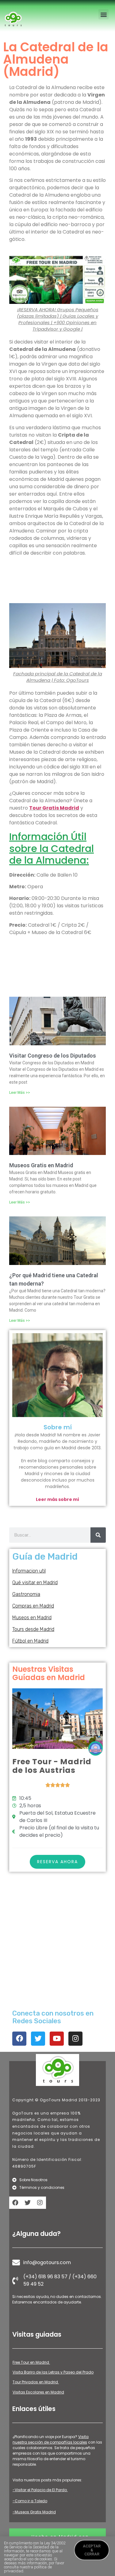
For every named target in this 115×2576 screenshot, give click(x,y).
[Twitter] (38, 2039)
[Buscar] (98, 1535)
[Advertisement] (57, 581)
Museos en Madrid (32, 1618)
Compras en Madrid (33, 1606)
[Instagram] (75, 2039)
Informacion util (29, 1571)
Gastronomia (26, 1594)
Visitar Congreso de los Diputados (53, 1056)
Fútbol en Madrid (30, 1641)
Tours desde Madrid (33, 1629)
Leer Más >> (20, 1093)
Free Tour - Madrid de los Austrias (52, 1766)
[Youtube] (57, 2039)
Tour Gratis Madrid (54, 808)
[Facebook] (19, 2039)
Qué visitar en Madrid (35, 1583)
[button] (103, 14)
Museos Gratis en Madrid (41, 1165)
